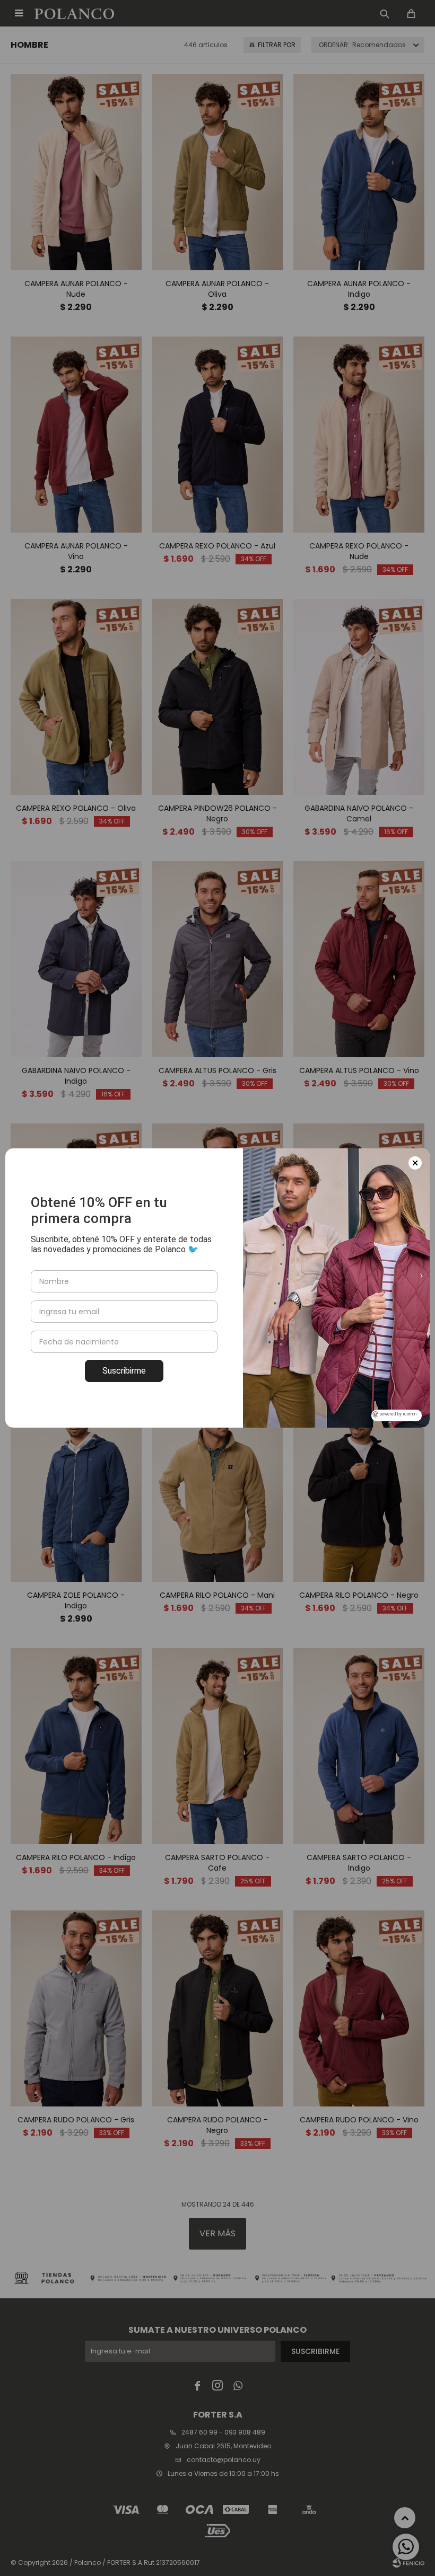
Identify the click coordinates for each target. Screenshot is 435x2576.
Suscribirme (124, 1371)
